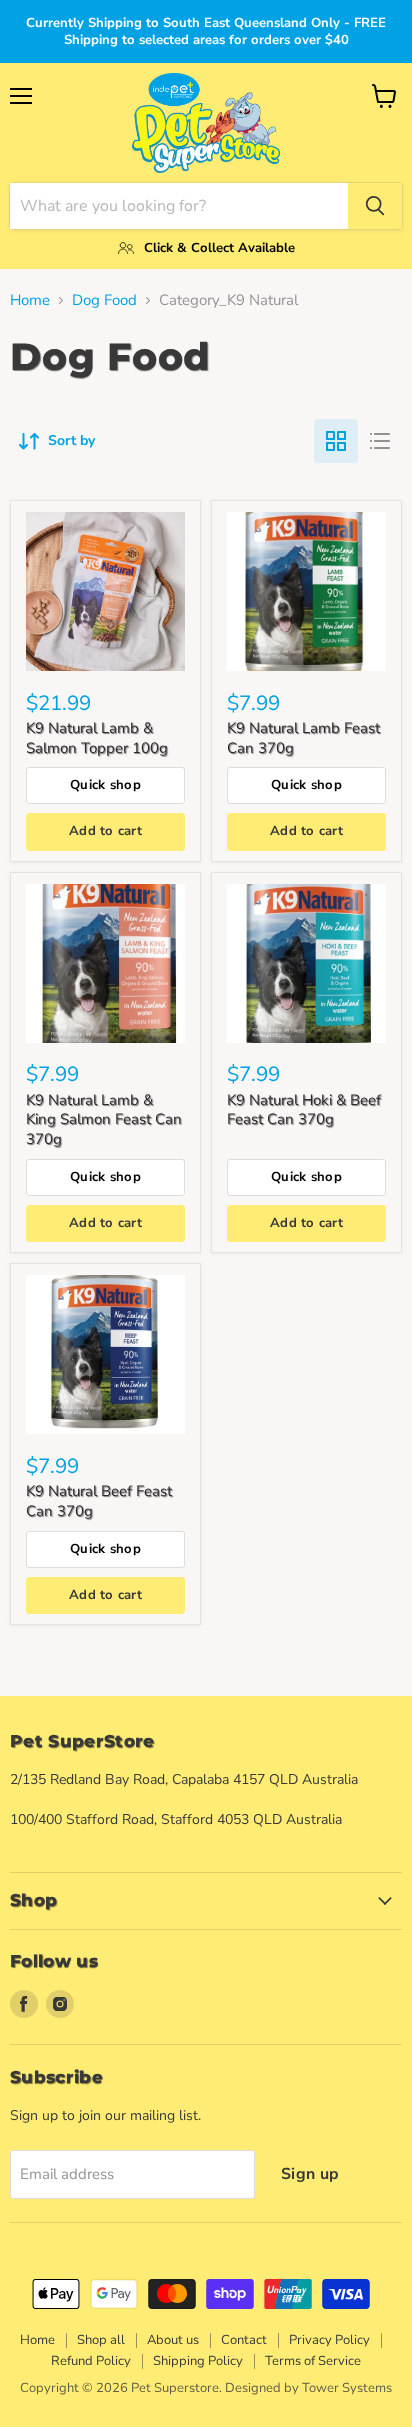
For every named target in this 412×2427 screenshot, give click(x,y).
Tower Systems (347, 2388)
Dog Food (104, 300)
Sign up (310, 2174)
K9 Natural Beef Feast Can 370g (99, 1501)
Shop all (101, 2340)
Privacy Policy (329, 2340)
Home (30, 300)
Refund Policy (91, 2361)
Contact (244, 2340)
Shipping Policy (198, 2361)
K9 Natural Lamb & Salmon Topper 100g (97, 738)
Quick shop (105, 785)
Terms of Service (313, 2361)
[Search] (375, 206)
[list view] (380, 441)
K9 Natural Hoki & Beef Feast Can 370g (304, 1110)
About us (173, 2340)
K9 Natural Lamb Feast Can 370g (303, 738)
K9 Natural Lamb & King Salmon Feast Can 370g (104, 1119)
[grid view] (336, 441)
